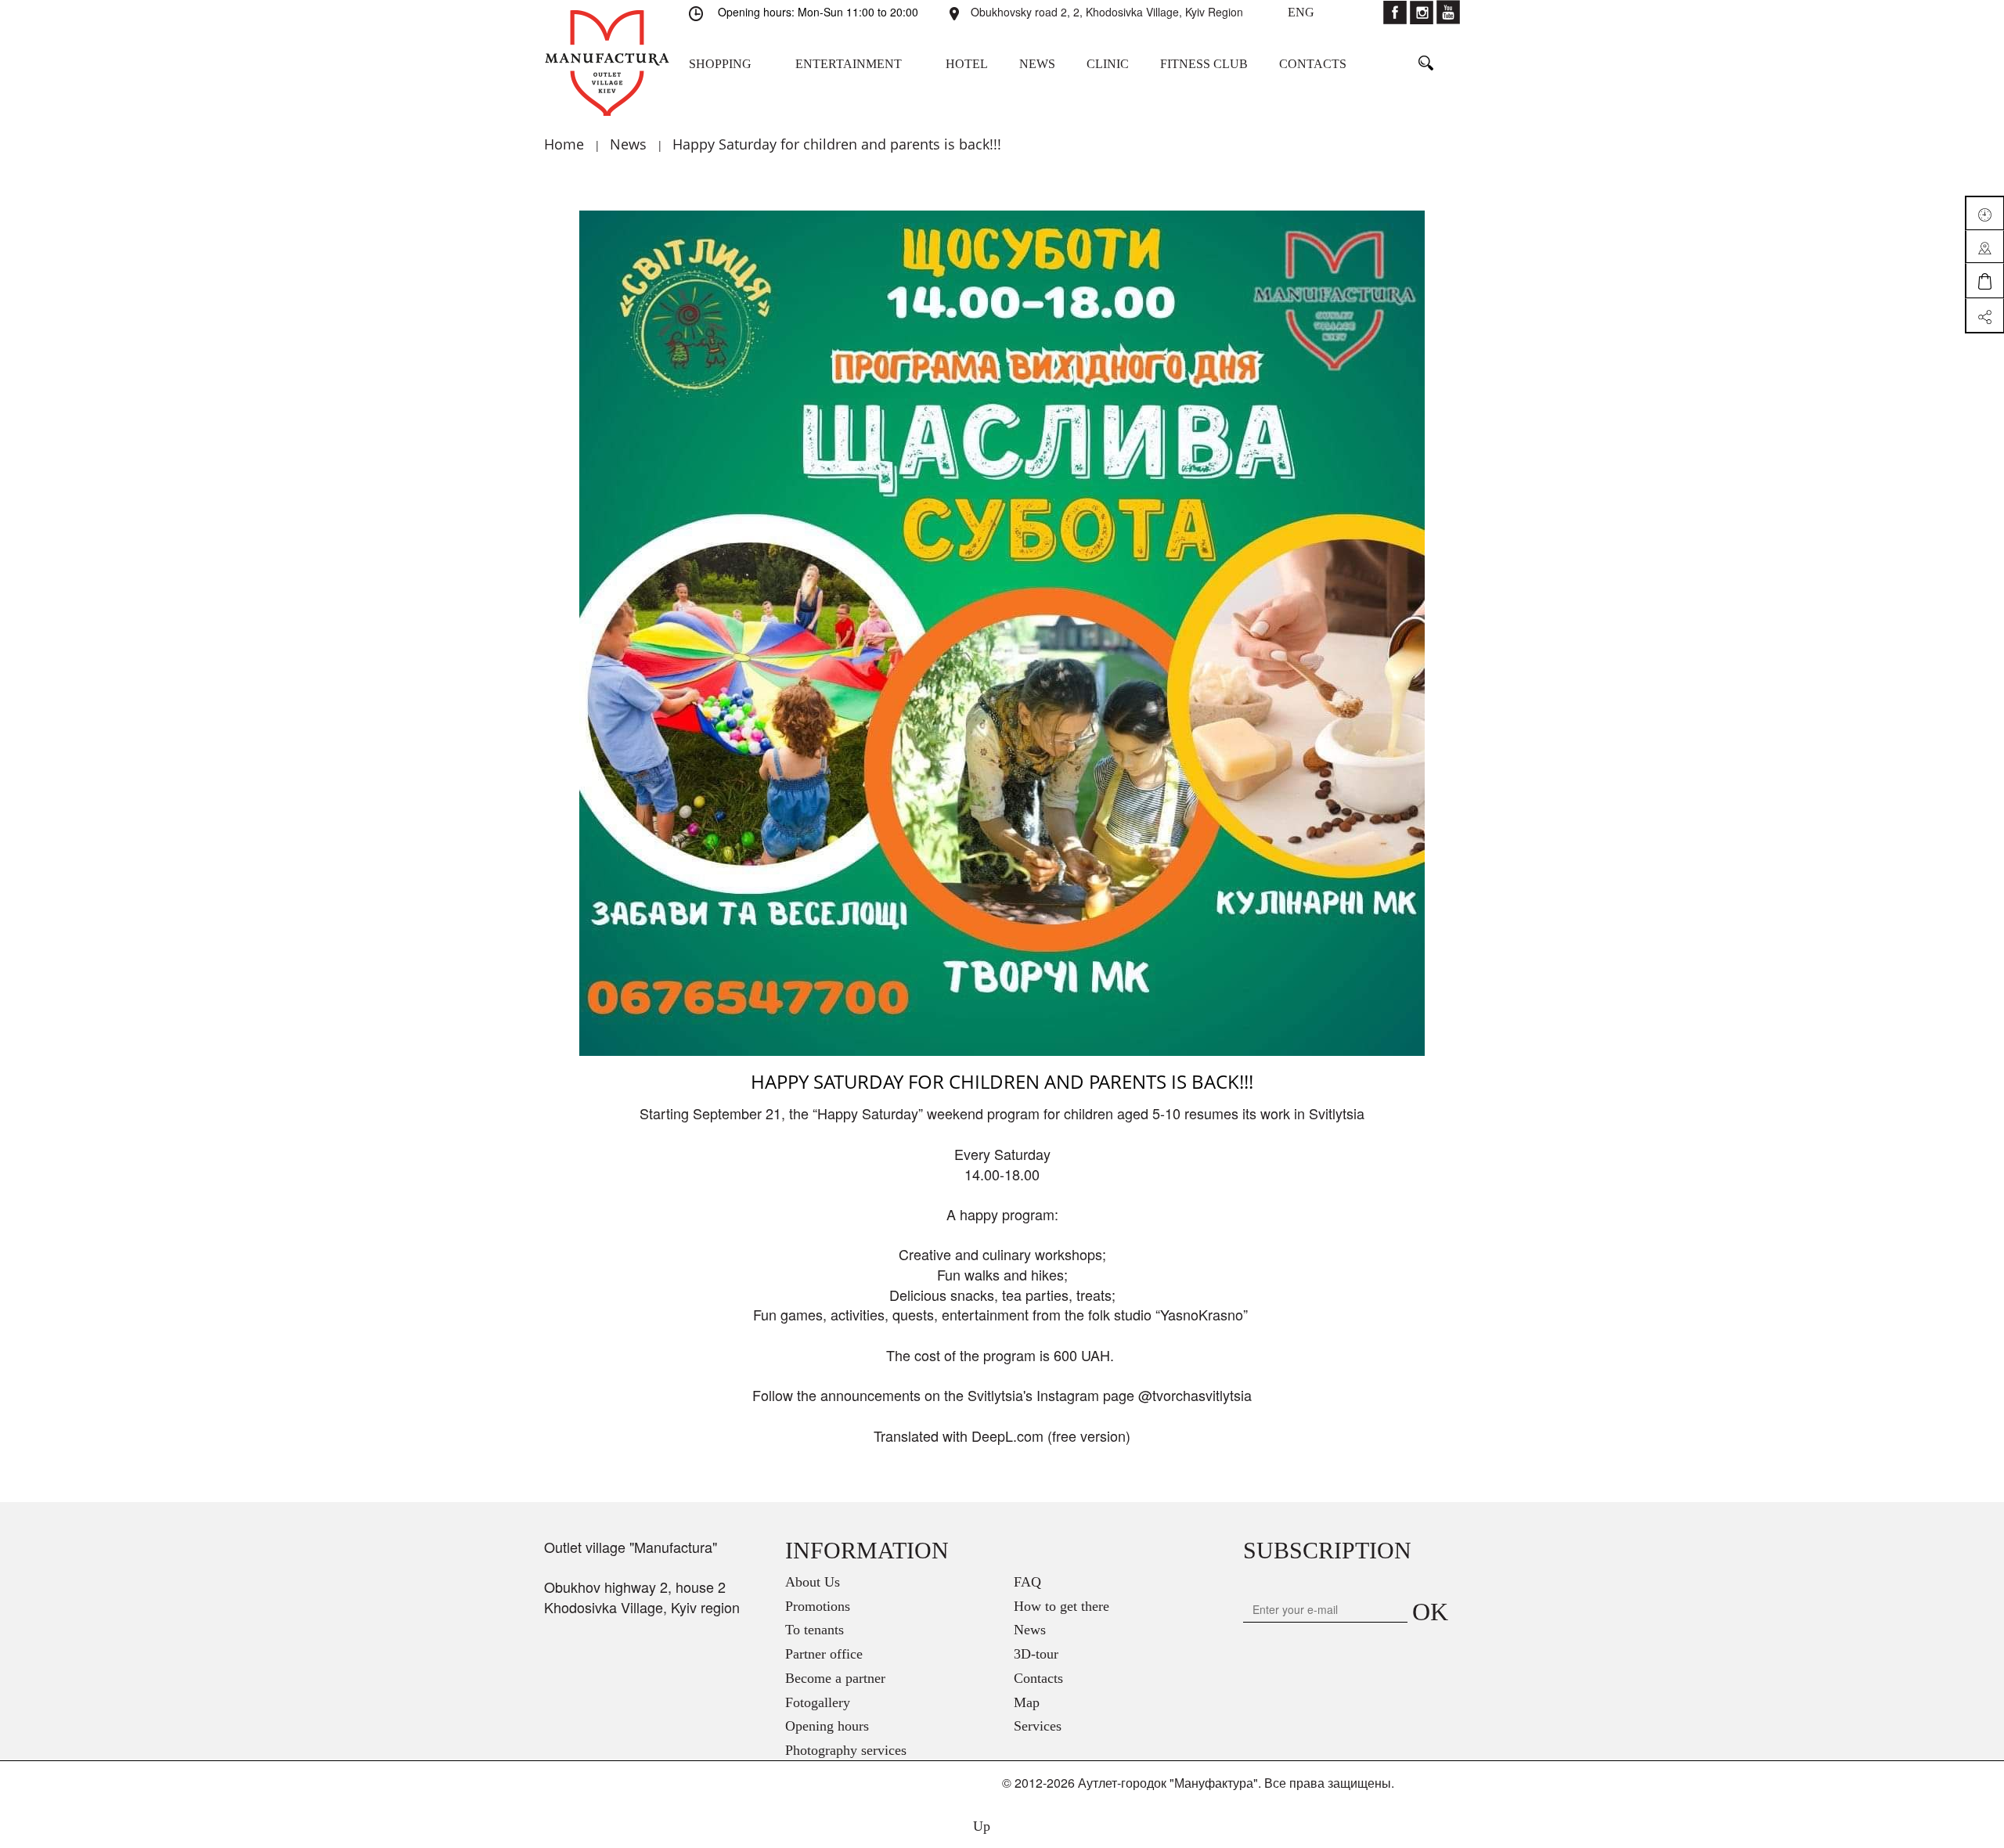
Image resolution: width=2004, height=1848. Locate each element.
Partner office (824, 1654)
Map (1027, 1702)
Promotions (818, 1606)
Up (980, 1826)
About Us (813, 1582)
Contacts (1038, 1678)
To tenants (815, 1630)
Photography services (846, 1750)
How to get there (1061, 1606)
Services (1038, 1726)
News (1030, 1630)
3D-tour (1036, 1654)
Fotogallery (818, 1702)
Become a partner (835, 1678)
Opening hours (827, 1726)
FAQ (1027, 1582)
